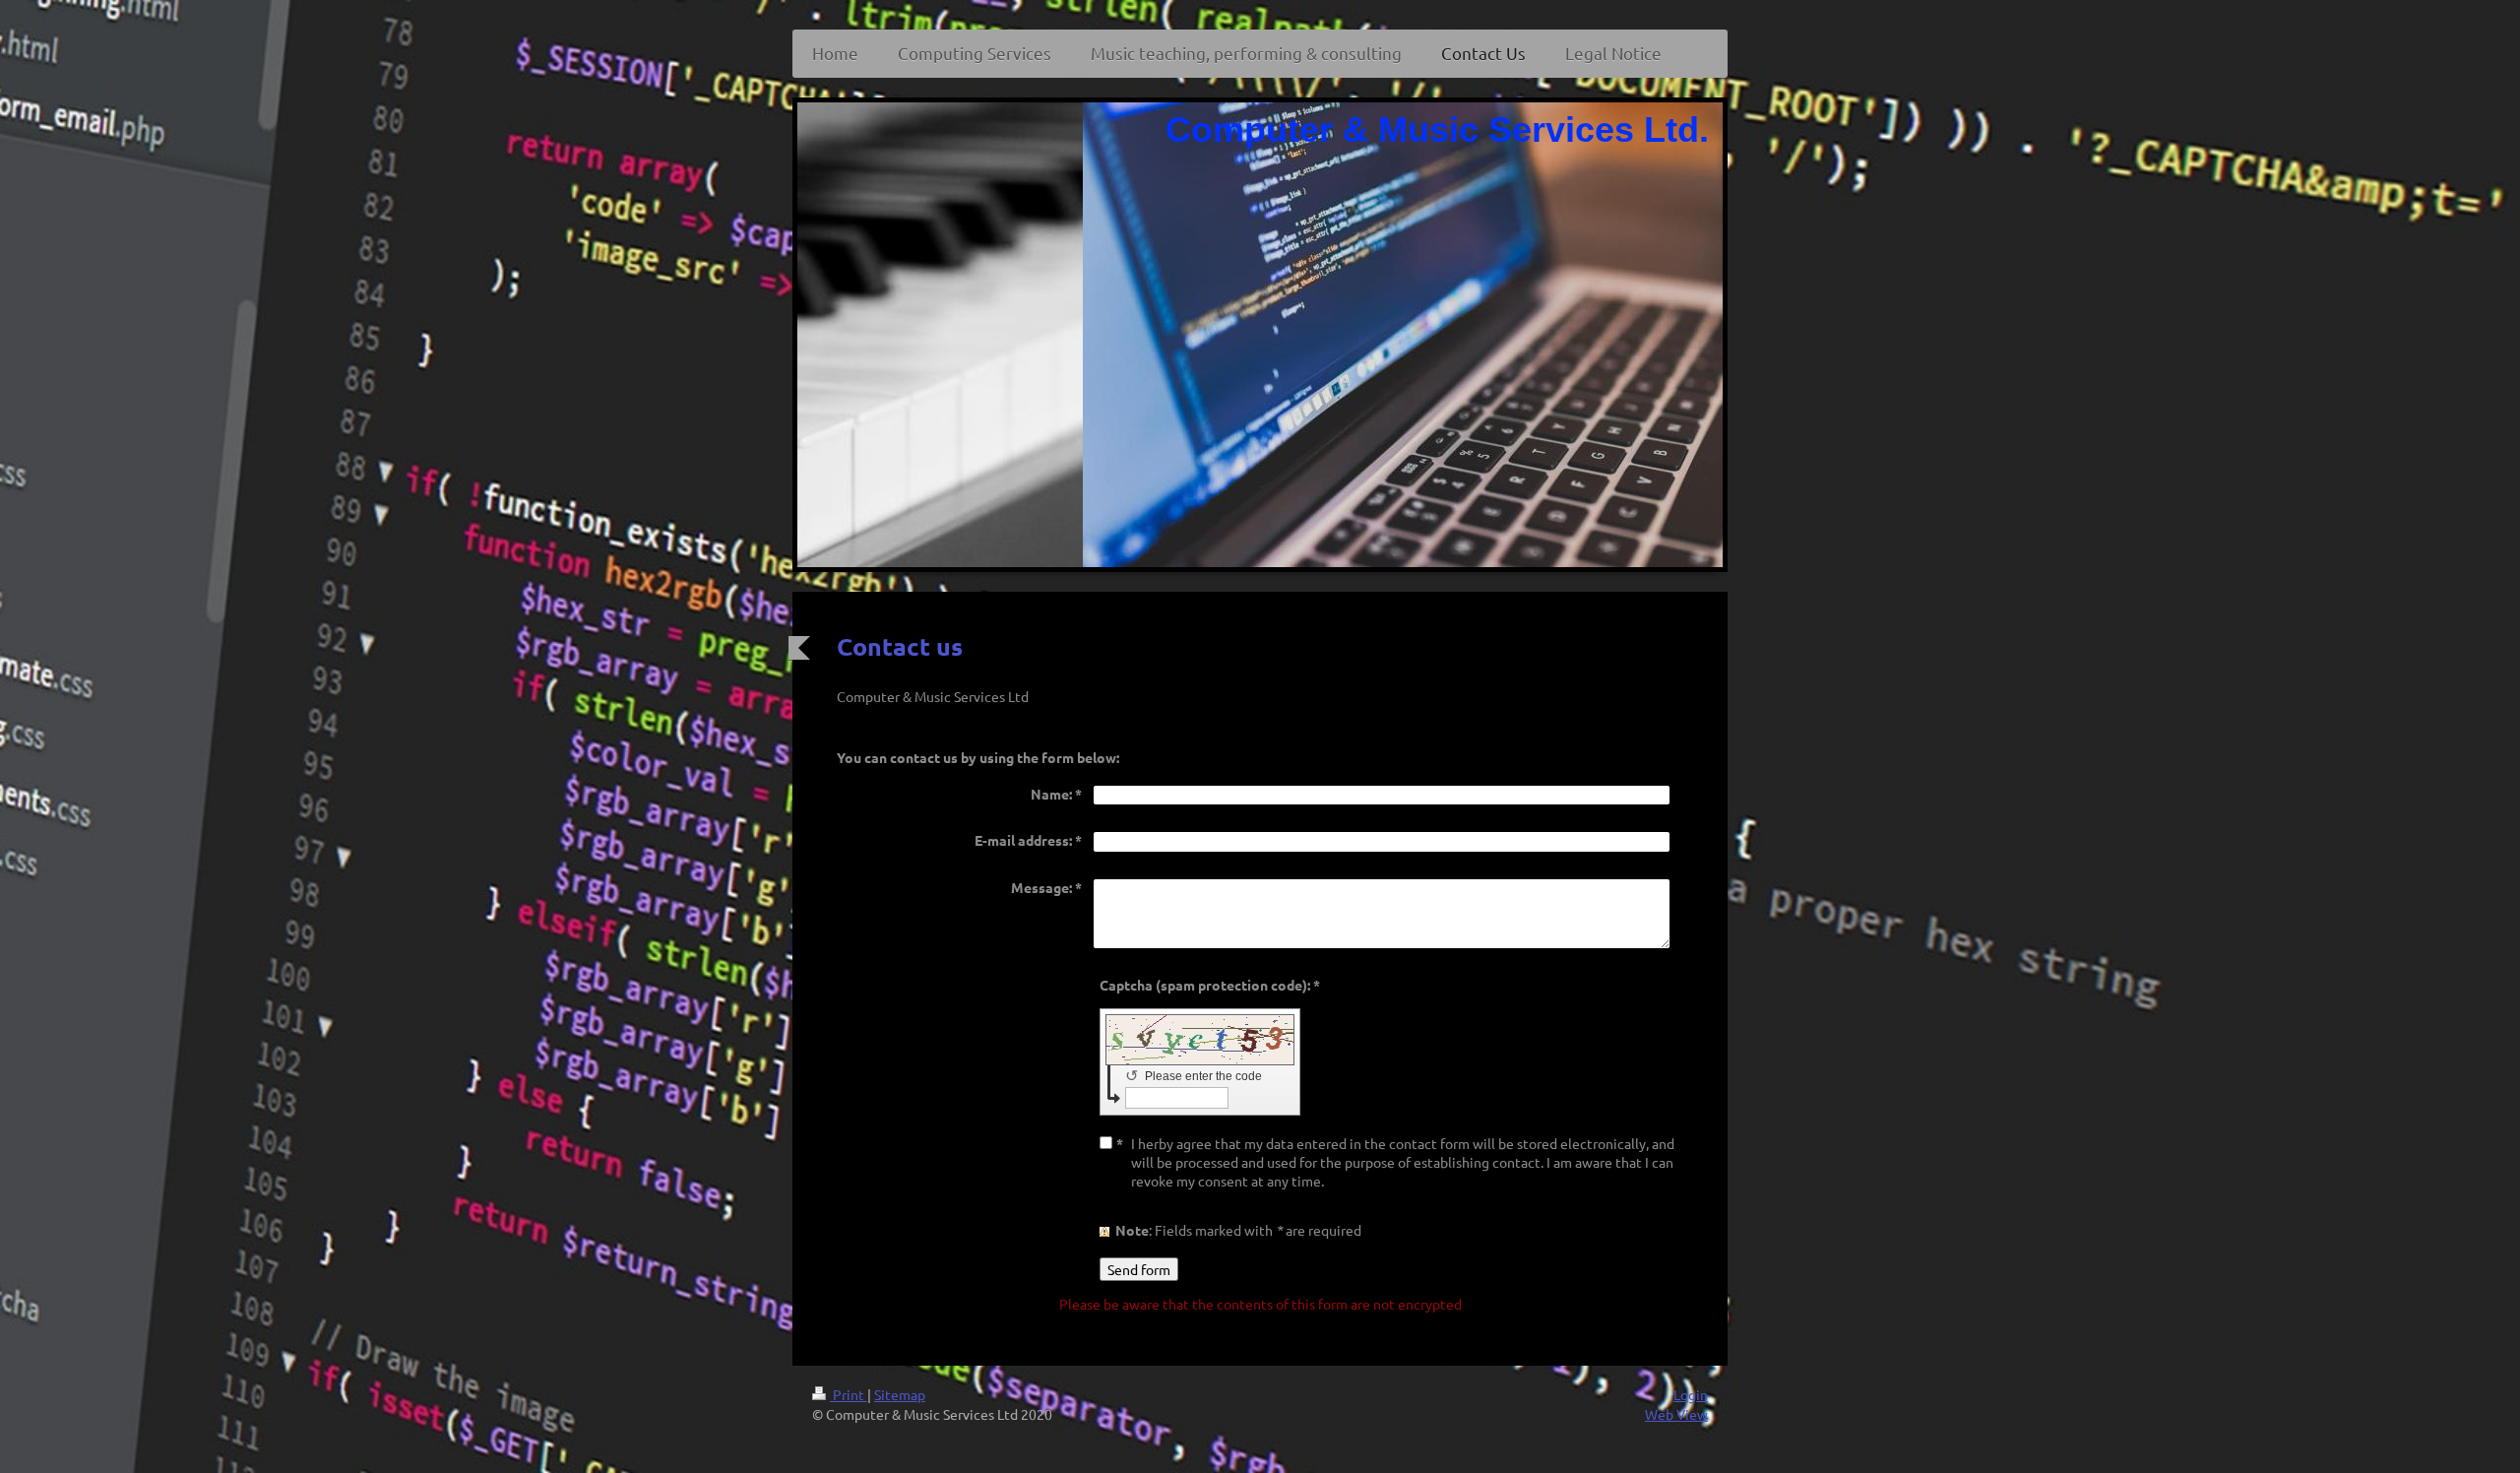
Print (849, 1394)
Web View (1676, 1414)
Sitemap (900, 1394)
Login (1691, 1394)
